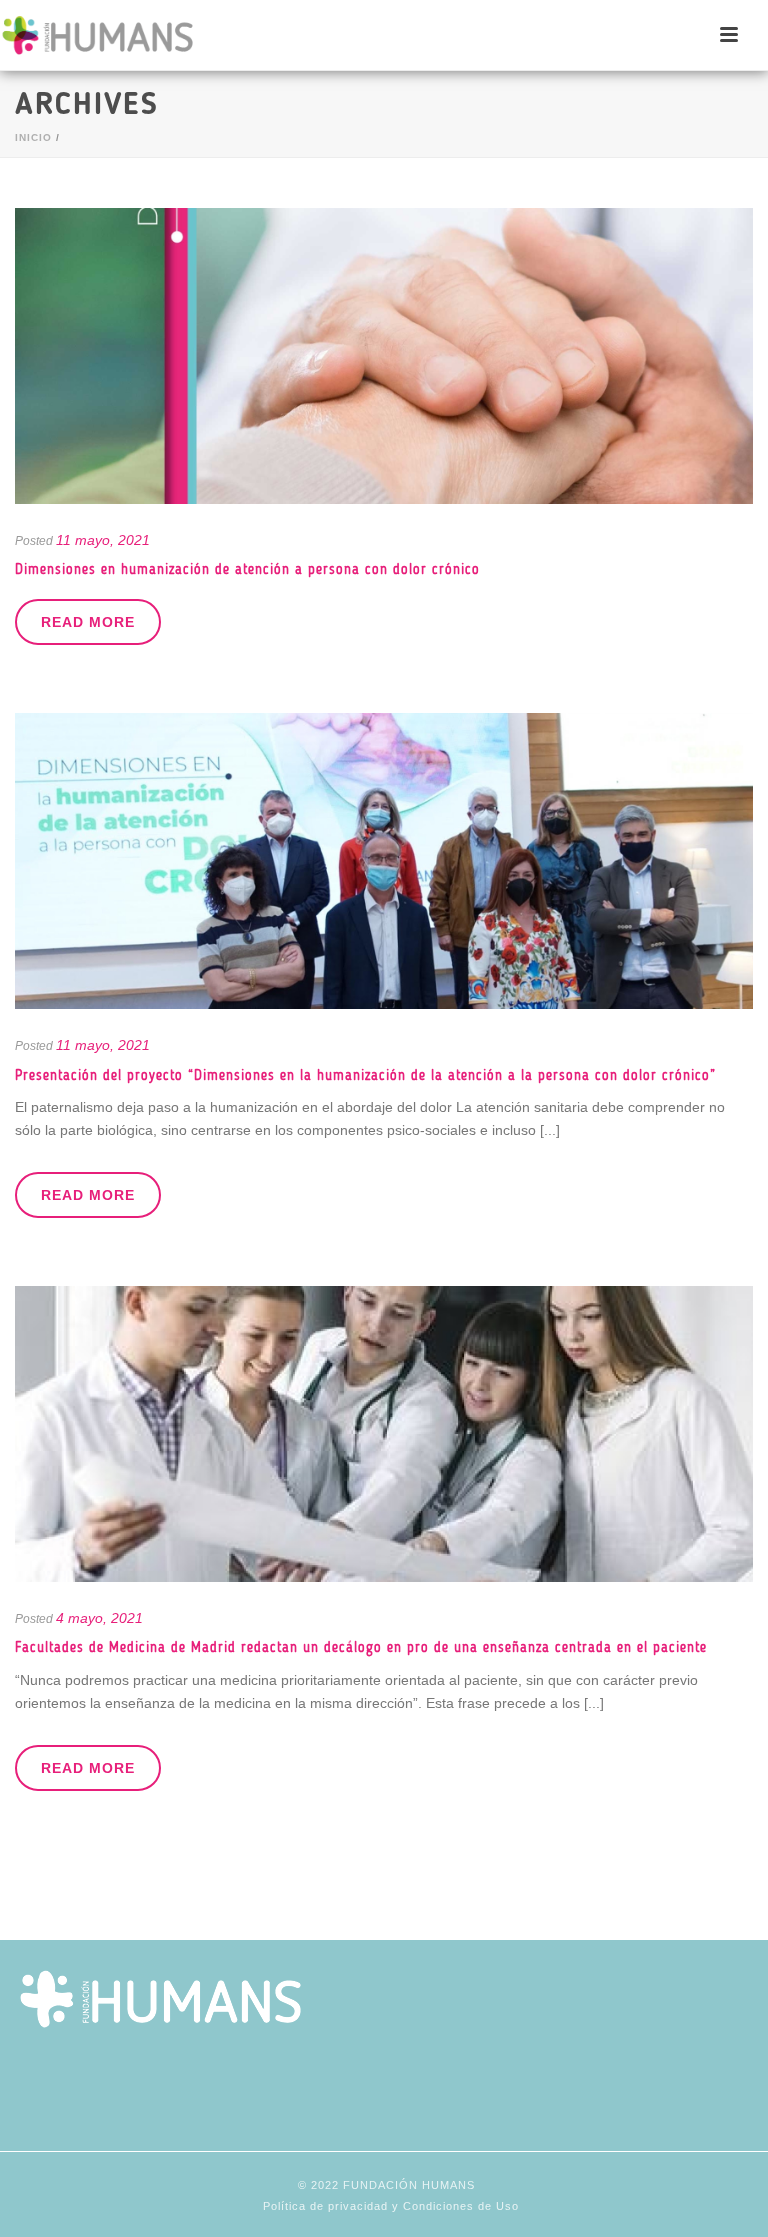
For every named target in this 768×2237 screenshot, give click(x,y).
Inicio (33, 137)
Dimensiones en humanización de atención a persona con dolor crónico (247, 569)
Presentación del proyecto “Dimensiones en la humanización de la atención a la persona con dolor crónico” (365, 1075)
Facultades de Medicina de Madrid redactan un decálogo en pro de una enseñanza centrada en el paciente (361, 1647)
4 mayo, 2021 (99, 1618)
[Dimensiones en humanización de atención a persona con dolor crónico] (384, 356)
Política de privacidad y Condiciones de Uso (391, 2206)
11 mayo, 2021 (103, 540)
